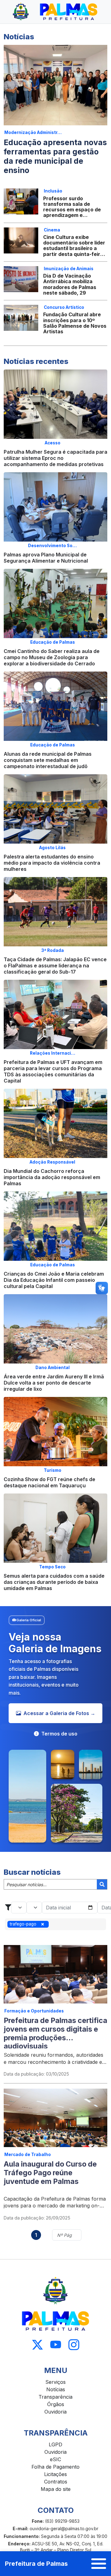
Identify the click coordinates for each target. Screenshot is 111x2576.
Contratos (56, 2482)
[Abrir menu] (99, 2564)
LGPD (55, 2444)
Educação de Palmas (53, 642)
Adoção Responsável (52, 1162)
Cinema (52, 230)
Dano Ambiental (53, 1368)
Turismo (53, 1470)
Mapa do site (56, 2489)
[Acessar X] (37, 2345)
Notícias (56, 2389)
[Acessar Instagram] (74, 2345)
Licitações (55, 2474)
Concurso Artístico (64, 307)
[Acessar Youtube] (56, 2345)
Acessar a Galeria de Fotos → (59, 1713)
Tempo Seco (52, 1567)
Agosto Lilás (52, 848)
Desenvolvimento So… (52, 546)
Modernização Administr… (33, 132)
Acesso (53, 443)
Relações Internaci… (53, 1053)
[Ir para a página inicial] (55, 12)
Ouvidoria (55, 2412)
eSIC (55, 2459)
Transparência (55, 2397)
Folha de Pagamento (55, 2467)
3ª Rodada (53, 950)
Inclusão (53, 191)
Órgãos (56, 2404)
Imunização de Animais (69, 269)
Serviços (55, 2382)
